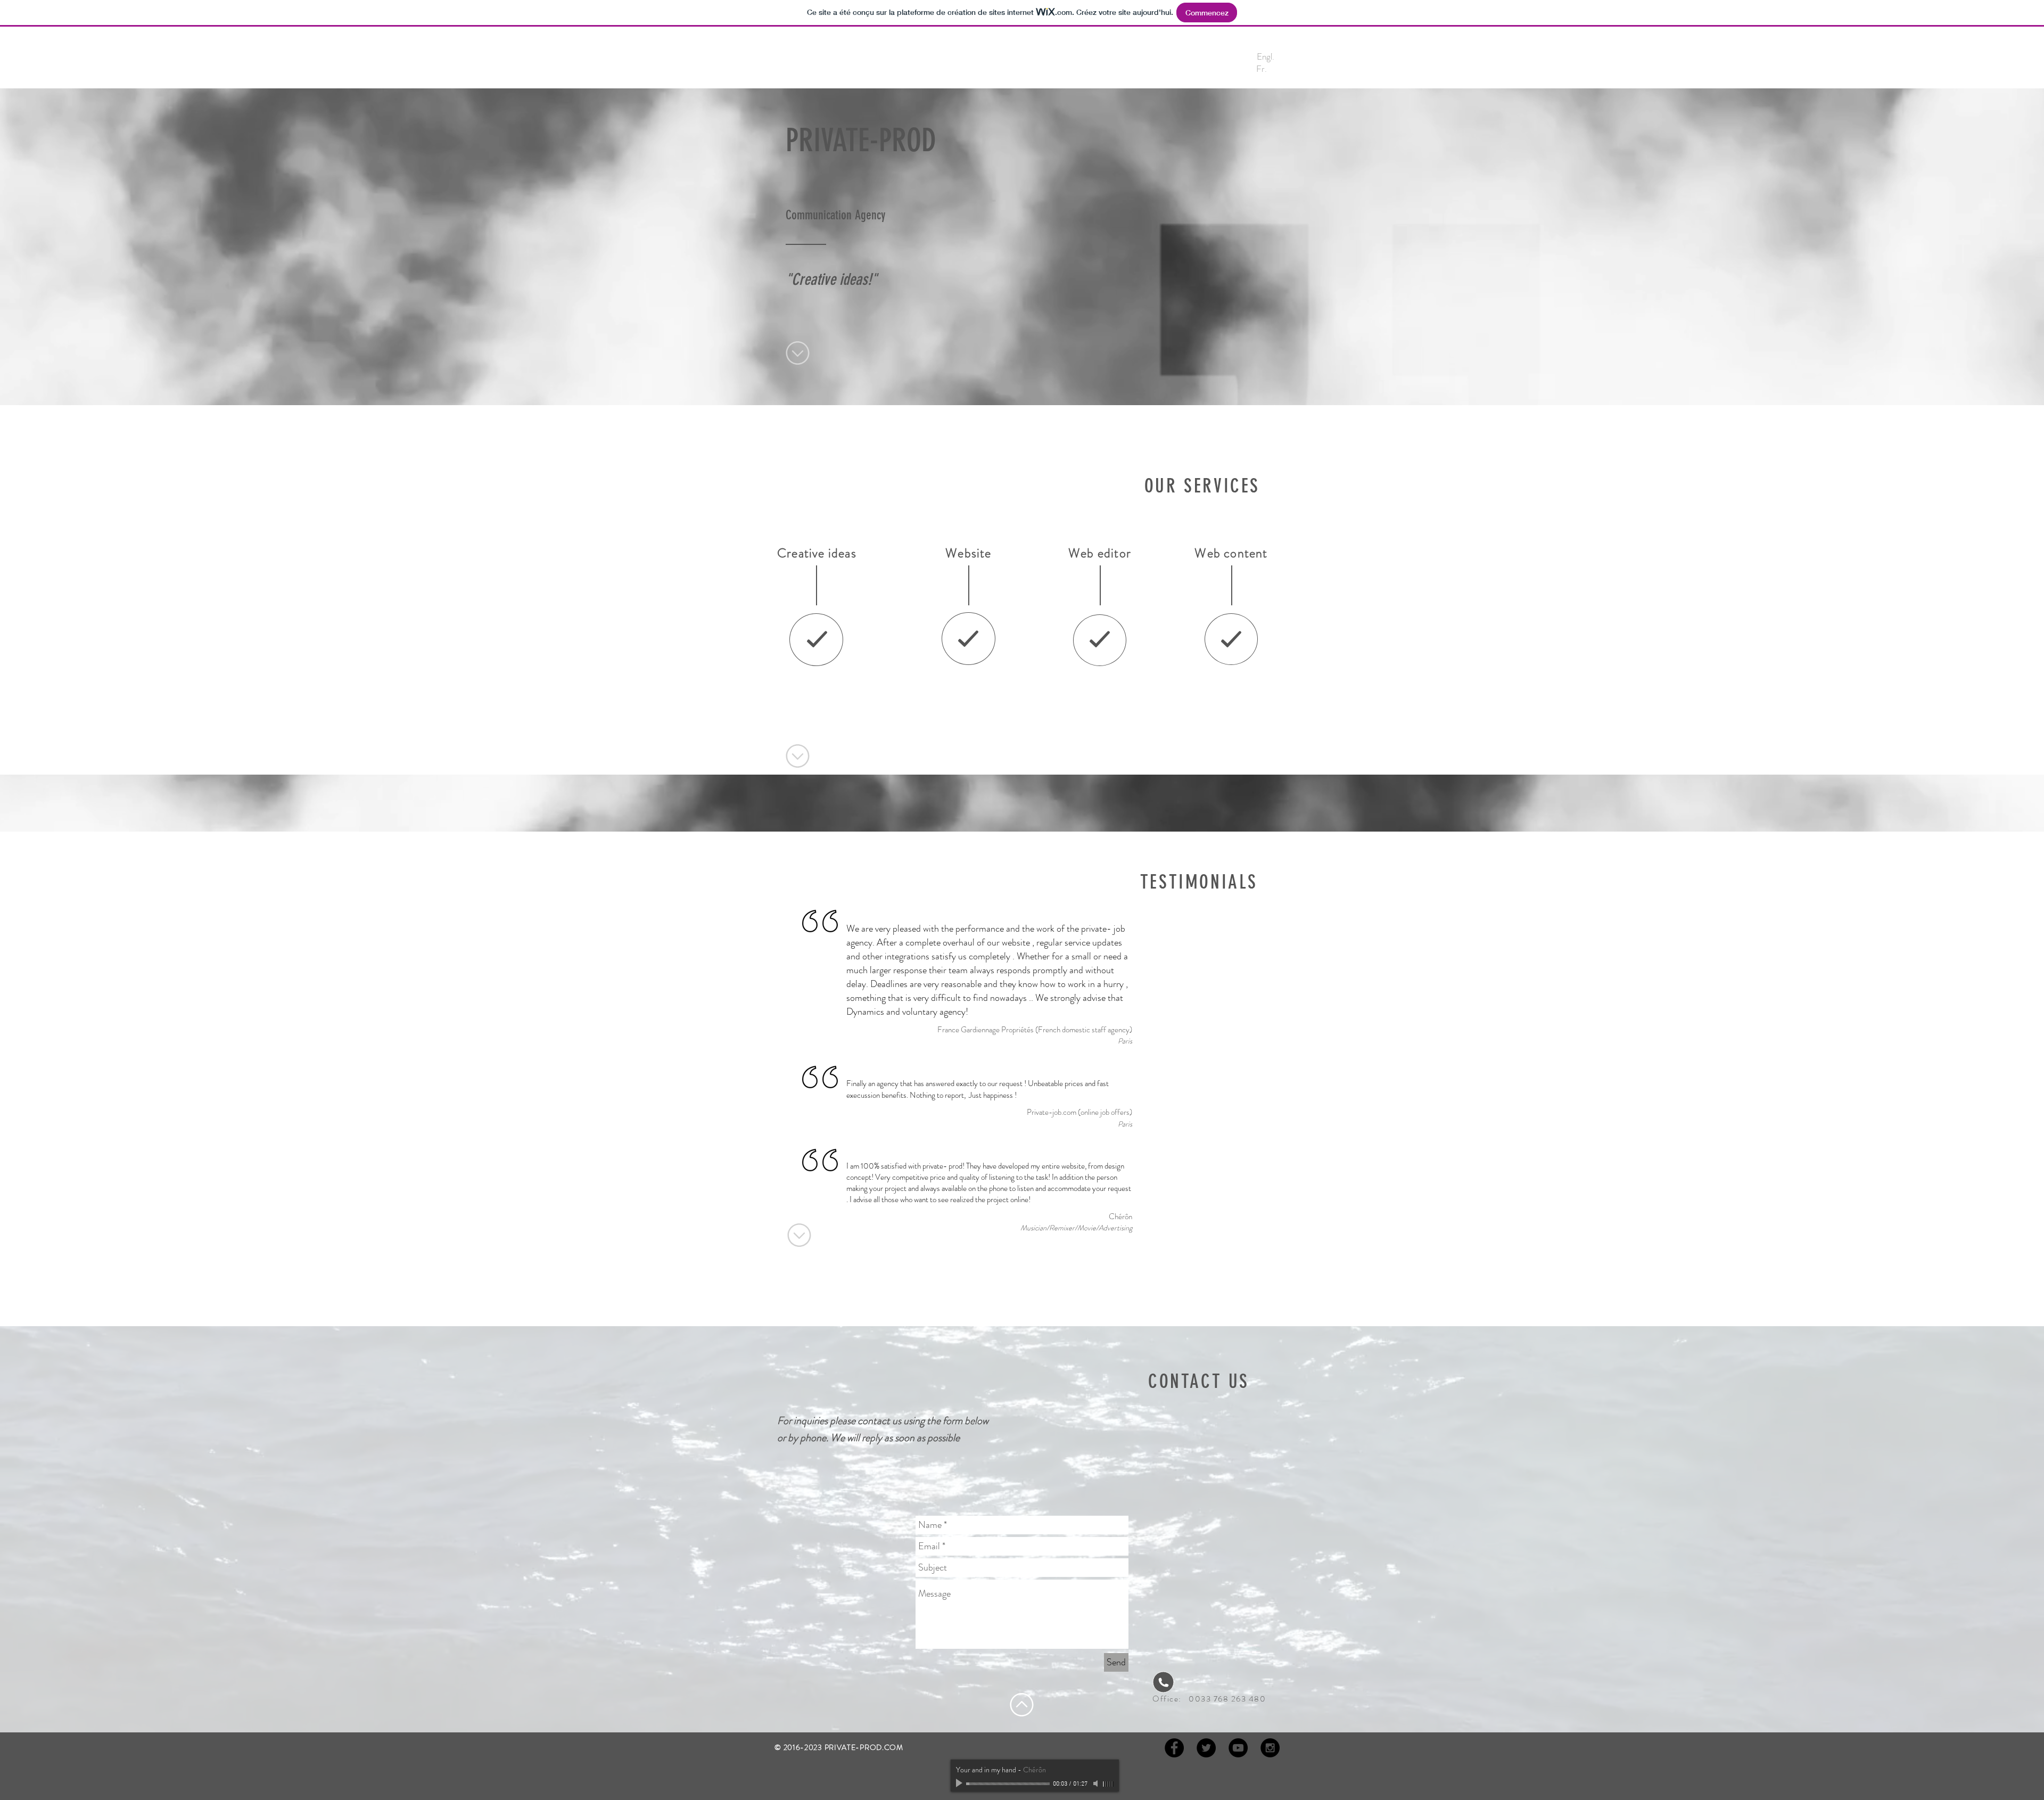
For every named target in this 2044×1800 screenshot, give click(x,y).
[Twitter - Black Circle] (1206, 1748)
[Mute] (1097, 1783)
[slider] (1108, 1784)
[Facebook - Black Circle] (1174, 1748)
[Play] (960, 1783)
